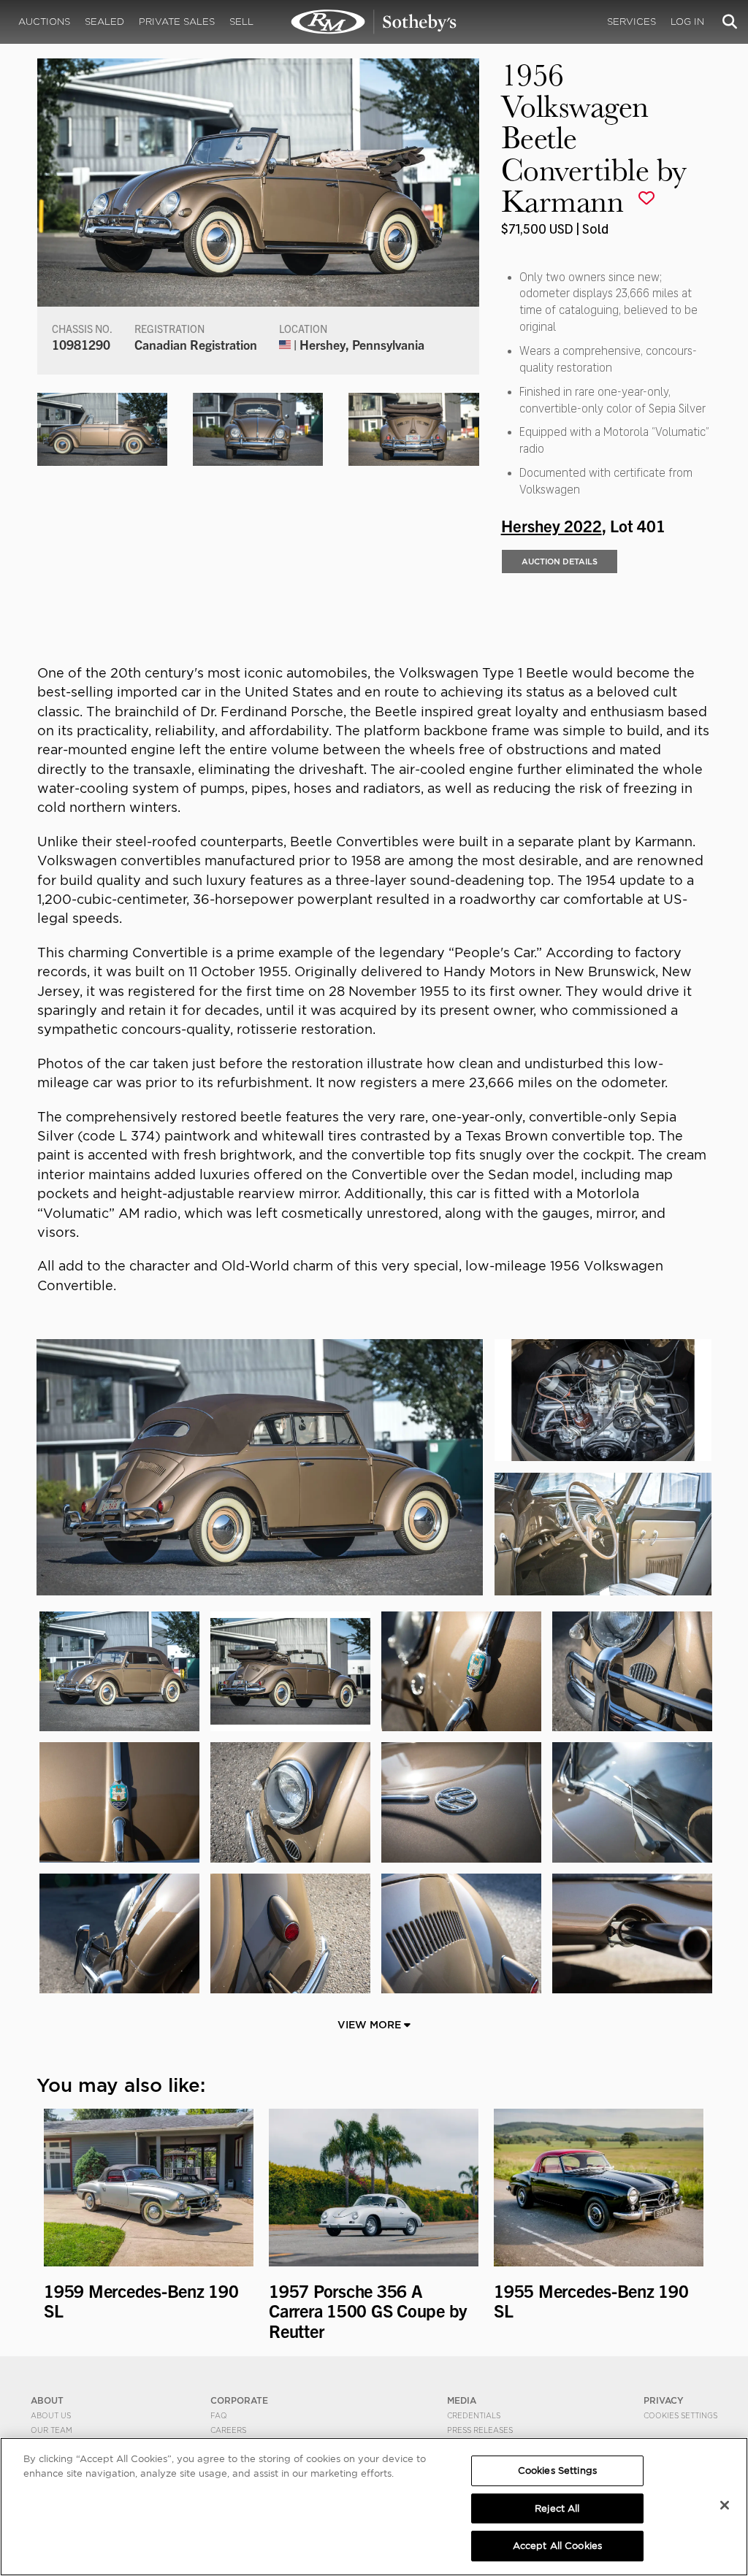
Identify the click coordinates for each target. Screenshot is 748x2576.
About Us (51, 2415)
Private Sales (177, 22)
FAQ (219, 2415)
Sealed (104, 22)
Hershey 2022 (552, 525)
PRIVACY (664, 2400)
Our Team (51, 2430)
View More (371, 2025)
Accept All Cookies (557, 2546)
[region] (374, 2507)
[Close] (725, 2505)
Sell (241, 22)
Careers (228, 2430)
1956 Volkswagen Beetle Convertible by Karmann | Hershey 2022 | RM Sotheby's (374, 22)
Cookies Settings (680, 2415)
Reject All (557, 2508)
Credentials (474, 2415)
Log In (687, 22)
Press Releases (480, 2430)
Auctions (44, 22)
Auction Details (560, 561)
